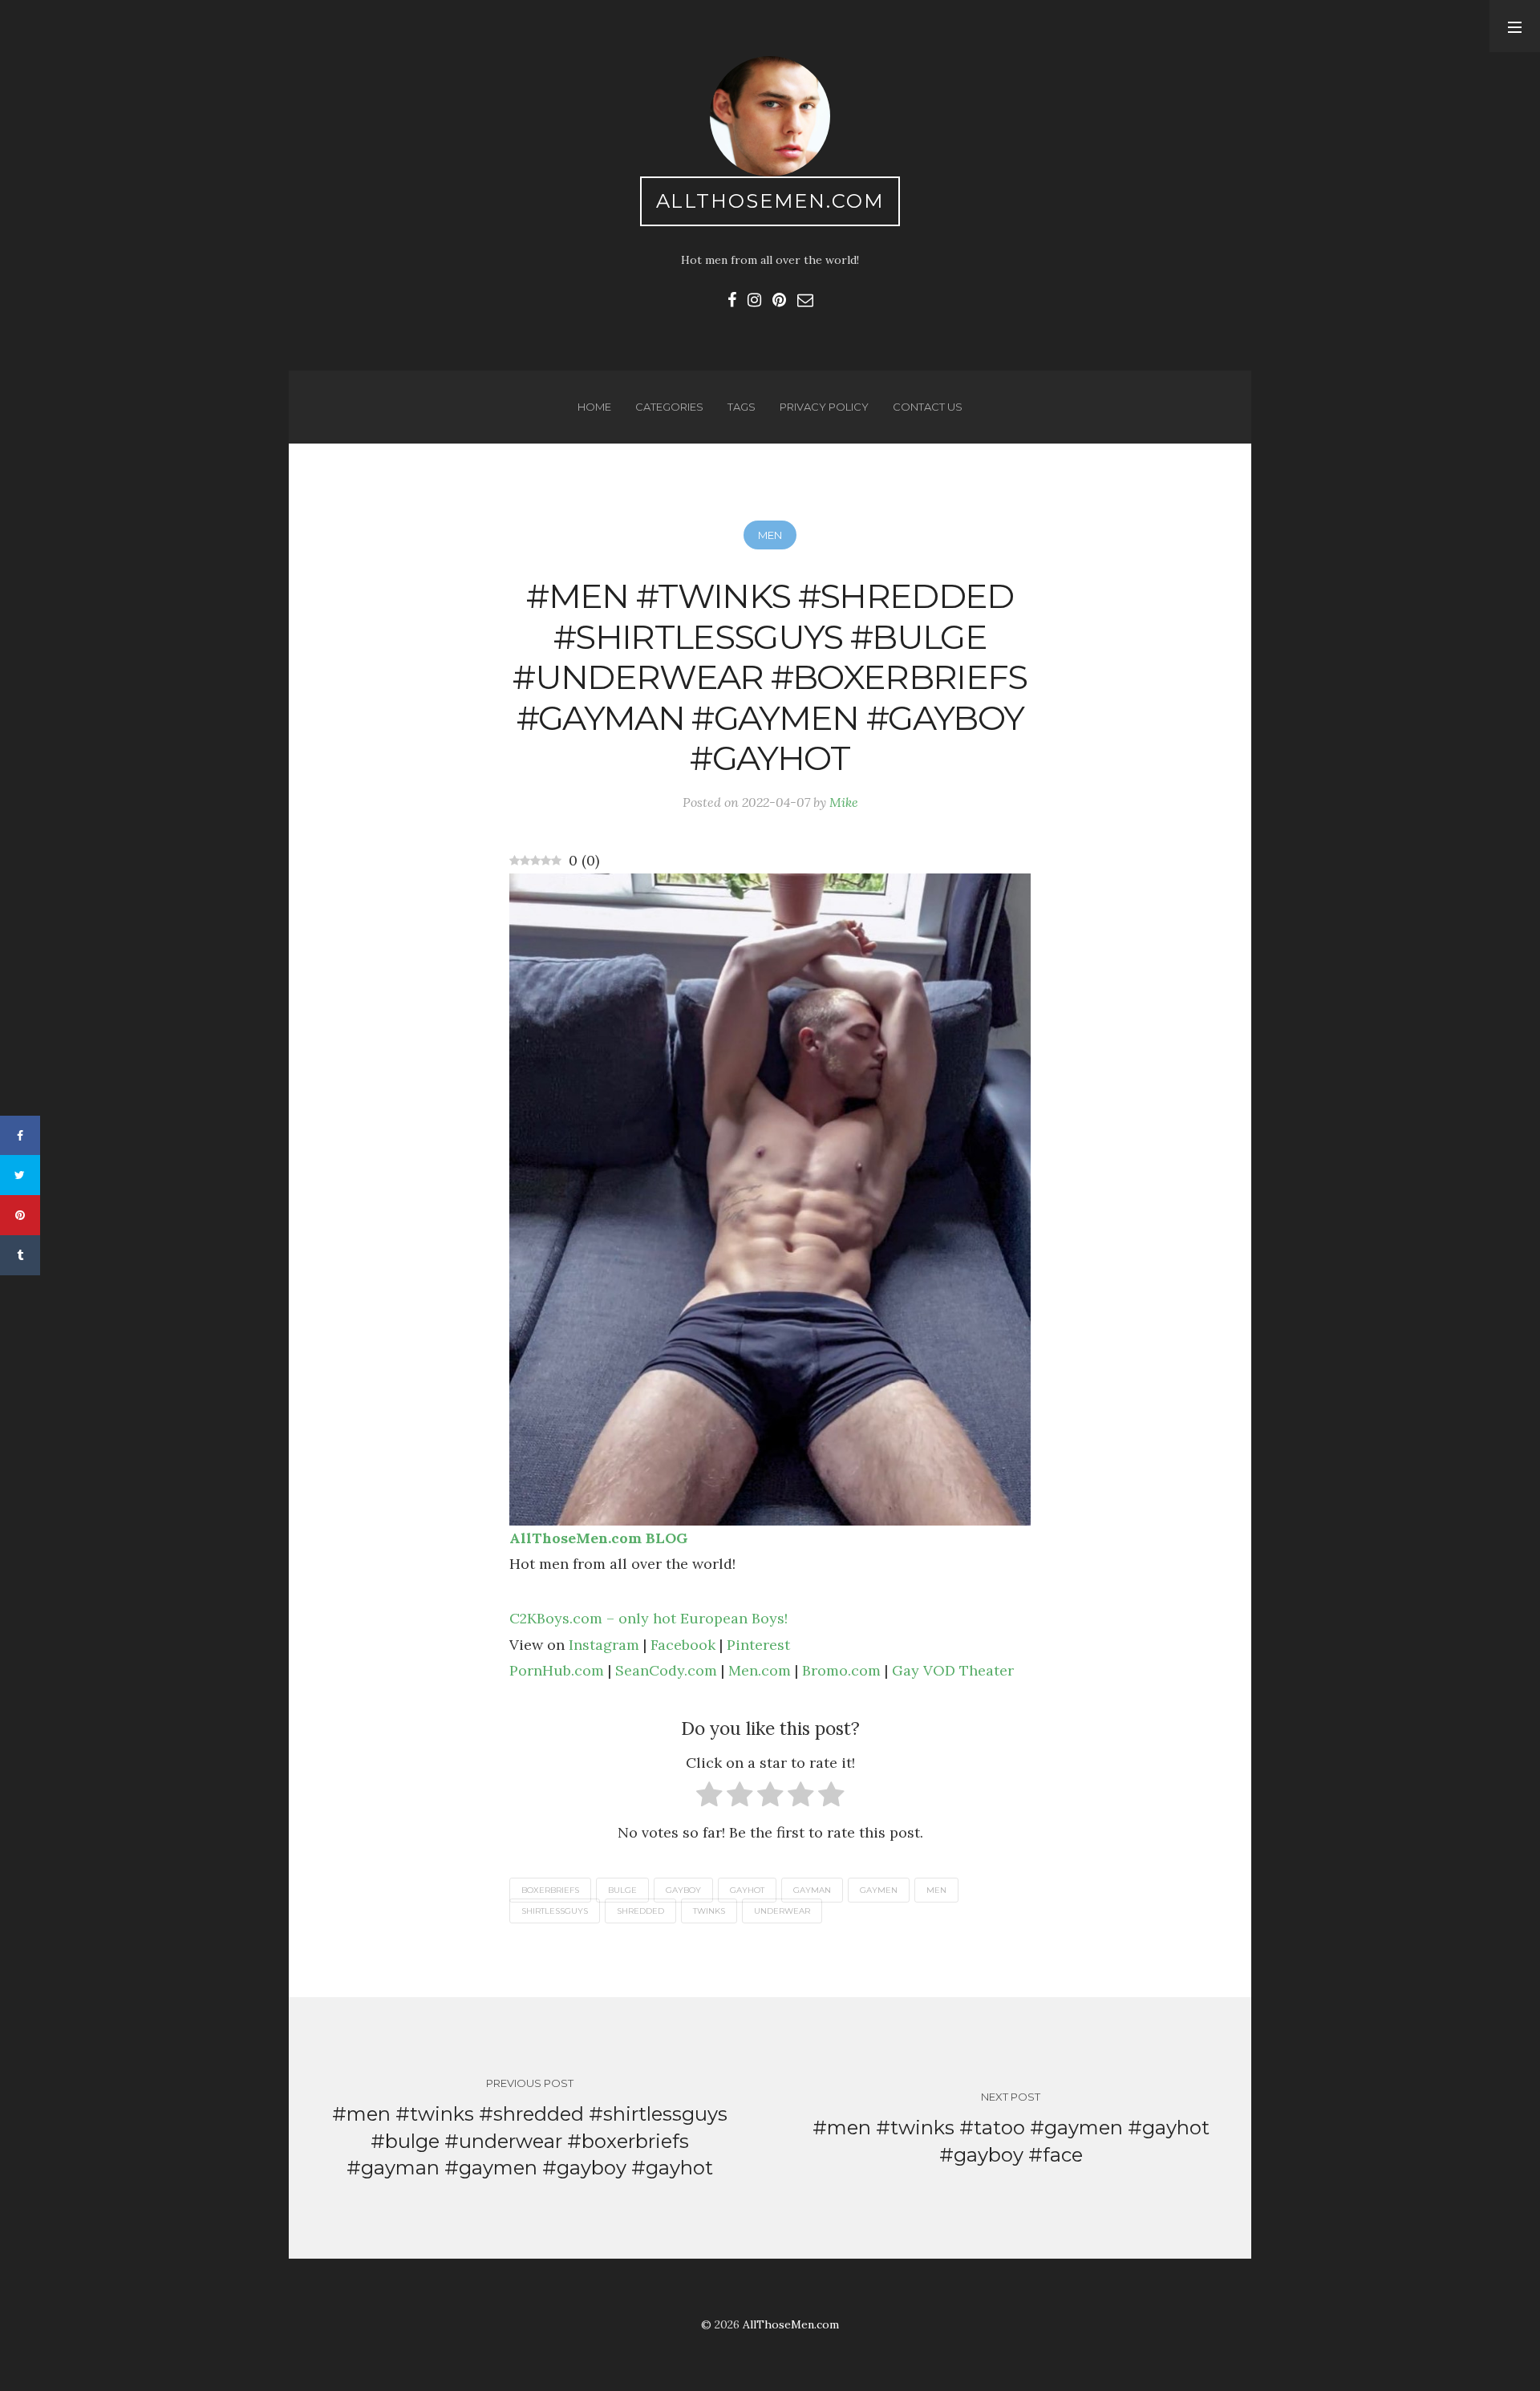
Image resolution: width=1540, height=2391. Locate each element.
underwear (782, 1911)
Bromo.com (841, 1670)
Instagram (604, 1645)
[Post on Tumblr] (20, 1255)
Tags (742, 407)
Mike (844, 802)
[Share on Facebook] (20, 1136)
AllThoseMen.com (770, 201)
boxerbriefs (550, 1890)
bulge (622, 1890)
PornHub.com (557, 1670)
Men (770, 535)
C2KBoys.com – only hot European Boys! (648, 1618)
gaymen (879, 1890)
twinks (709, 1911)
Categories (669, 407)
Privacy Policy (824, 407)
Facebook (683, 1645)
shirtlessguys (555, 1911)
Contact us (928, 407)
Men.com (760, 1670)
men (936, 1890)
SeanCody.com (666, 1670)
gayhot (747, 1890)
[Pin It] (20, 1215)
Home (594, 407)
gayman (812, 1890)
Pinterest (758, 1645)
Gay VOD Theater (953, 1670)
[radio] (709, 1798)
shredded (640, 1911)
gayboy (683, 1890)
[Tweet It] (20, 1175)
